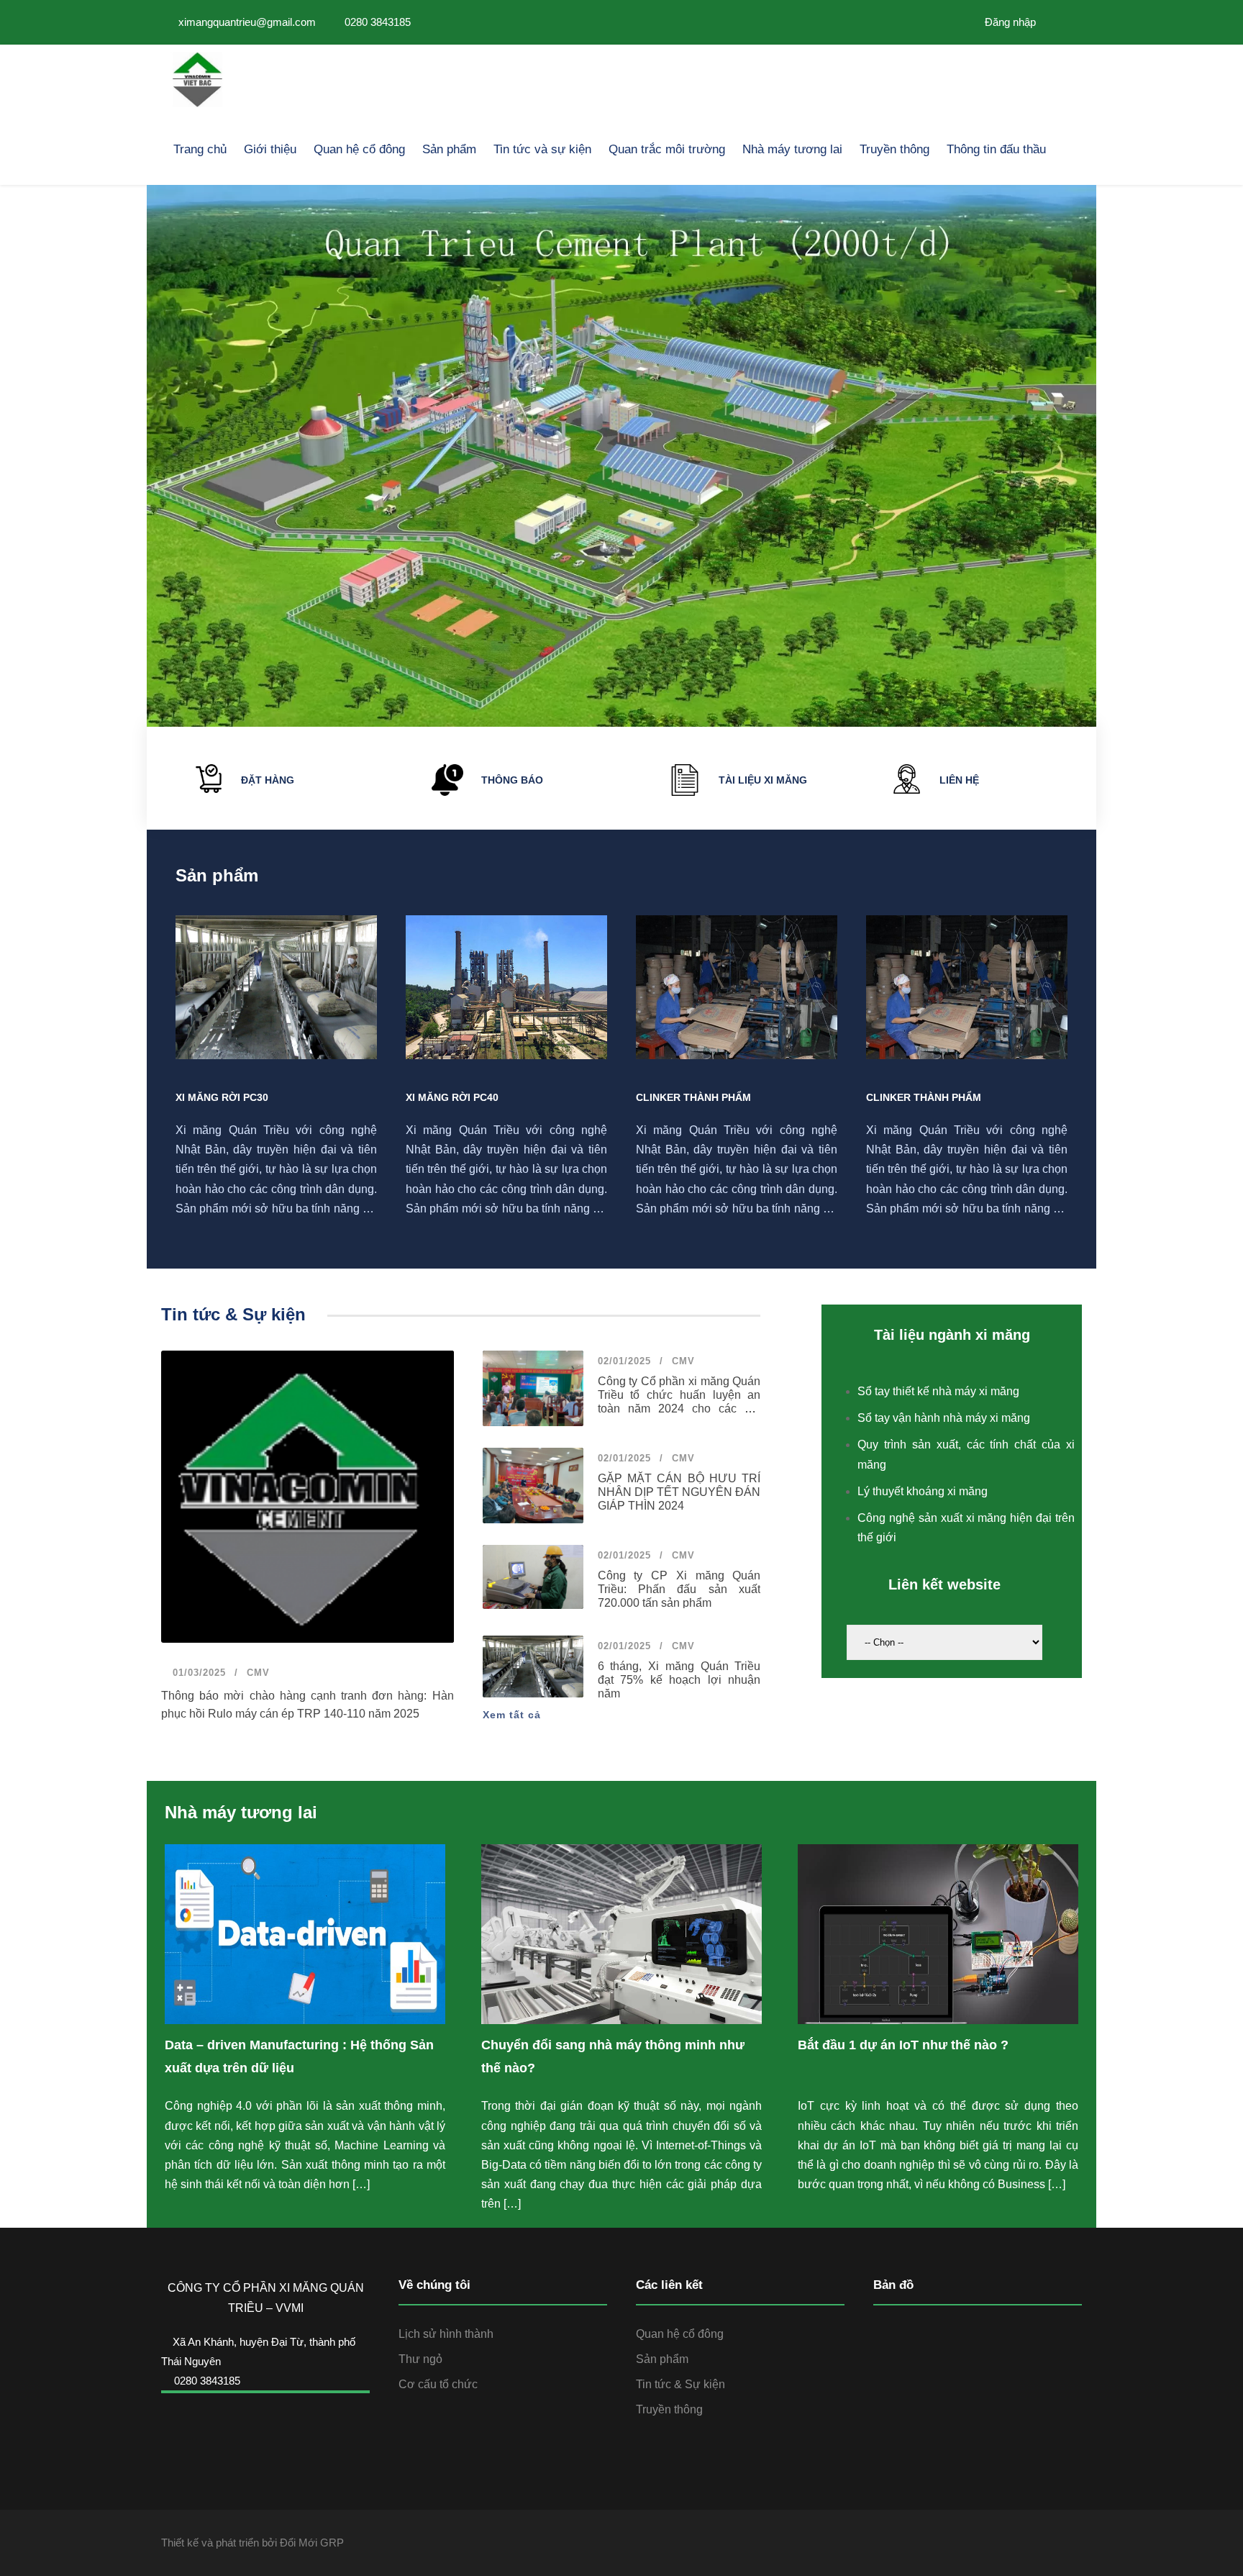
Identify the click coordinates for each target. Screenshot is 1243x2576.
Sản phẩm (449, 149)
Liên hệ (959, 780)
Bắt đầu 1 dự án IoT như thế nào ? (903, 2045)
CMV (258, 1673)
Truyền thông (894, 149)
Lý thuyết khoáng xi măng (923, 1491)
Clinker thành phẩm (693, 1097)
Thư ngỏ (420, 2359)
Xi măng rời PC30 (222, 1097)
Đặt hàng (268, 780)
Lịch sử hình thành (446, 2334)
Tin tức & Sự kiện (680, 2384)
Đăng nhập (1009, 22)
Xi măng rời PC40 (452, 1097)
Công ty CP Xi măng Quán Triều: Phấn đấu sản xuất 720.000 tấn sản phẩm (679, 1589)
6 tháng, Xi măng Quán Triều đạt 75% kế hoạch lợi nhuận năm (679, 1680)
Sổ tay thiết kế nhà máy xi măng (938, 1391)
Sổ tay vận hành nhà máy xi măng (944, 1418)
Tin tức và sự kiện (542, 149)
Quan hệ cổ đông (359, 149)
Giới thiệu (270, 149)
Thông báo (512, 780)
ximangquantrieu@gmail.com (247, 22)
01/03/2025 (197, 1673)
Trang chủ (200, 149)
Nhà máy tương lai (792, 149)
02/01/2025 (624, 1361)
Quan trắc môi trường (667, 149)
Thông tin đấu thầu (996, 149)
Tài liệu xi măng (763, 780)
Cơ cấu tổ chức (438, 2384)
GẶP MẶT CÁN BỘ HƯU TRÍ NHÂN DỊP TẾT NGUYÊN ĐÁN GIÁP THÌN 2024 (679, 1492)
